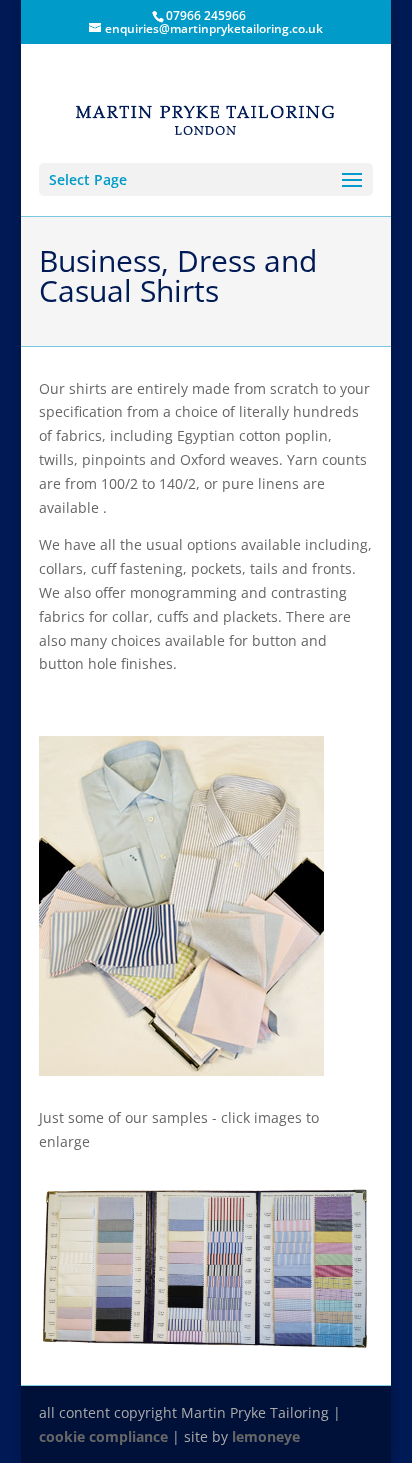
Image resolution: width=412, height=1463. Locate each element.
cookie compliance (103, 1436)
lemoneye (266, 1436)
